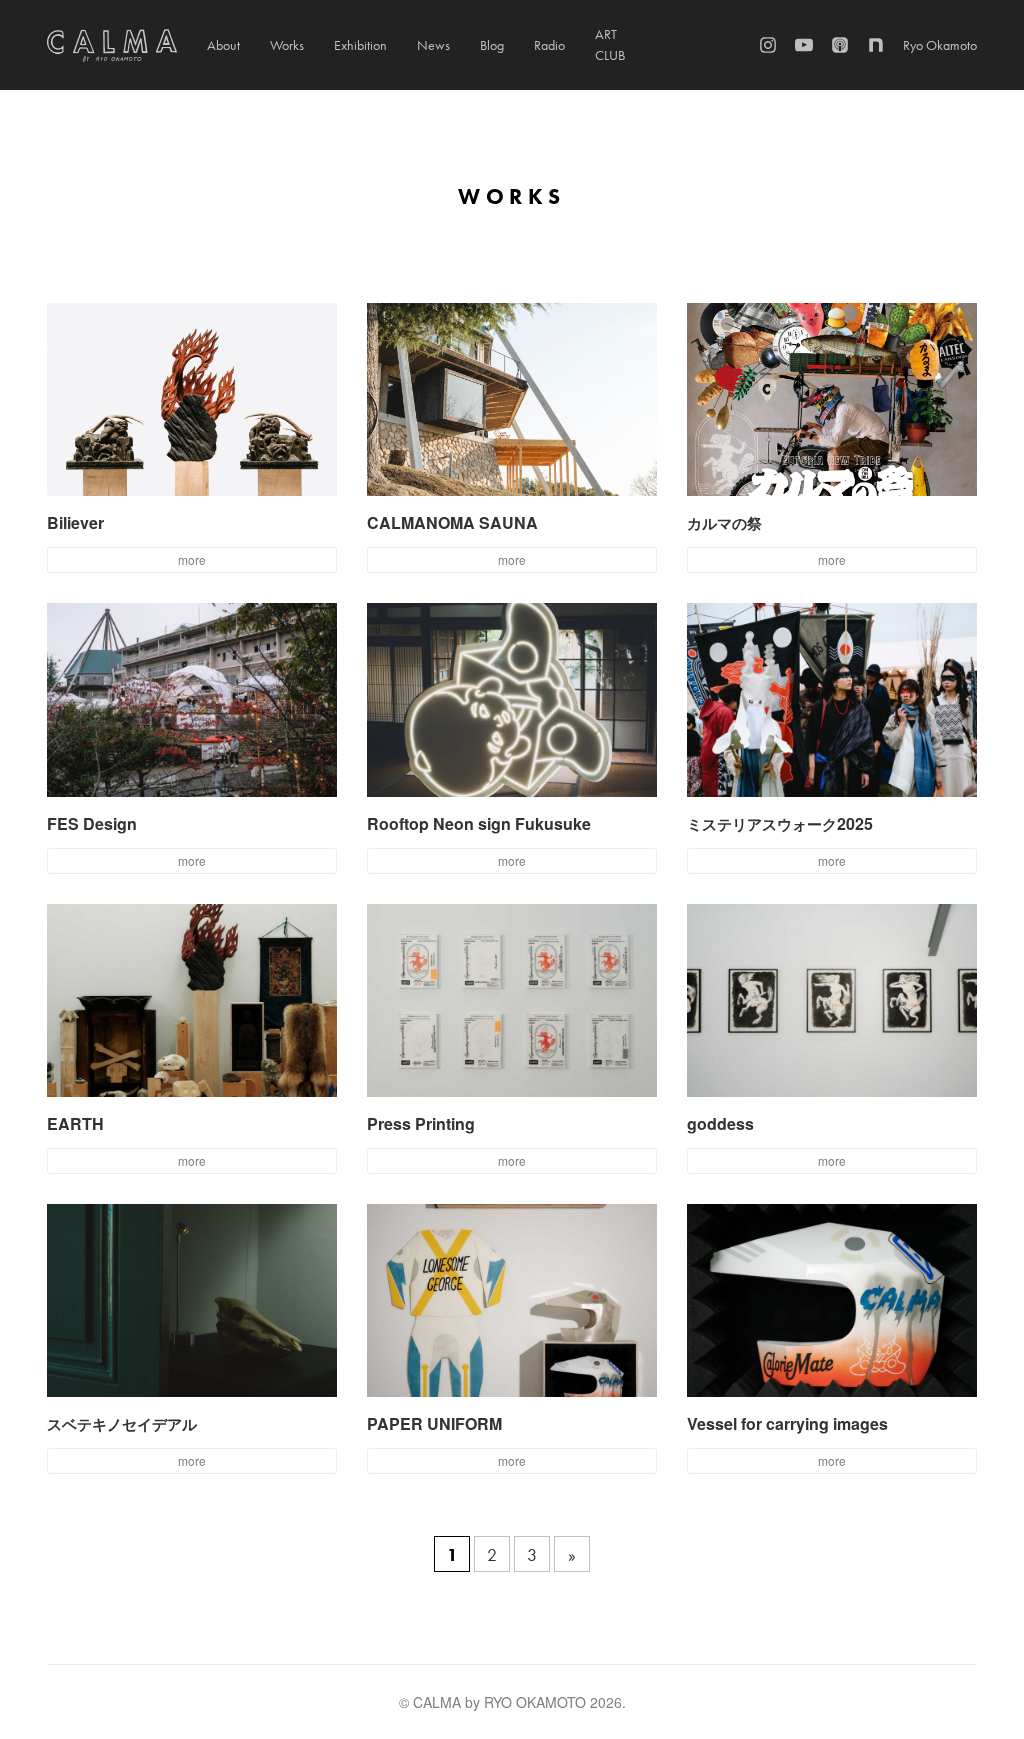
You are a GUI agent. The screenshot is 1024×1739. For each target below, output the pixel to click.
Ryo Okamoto (940, 45)
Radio (549, 45)
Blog (492, 45)
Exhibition (360, 45)
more (192, 559)
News (433, 45)
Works (287, 45)
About (223, 45)
